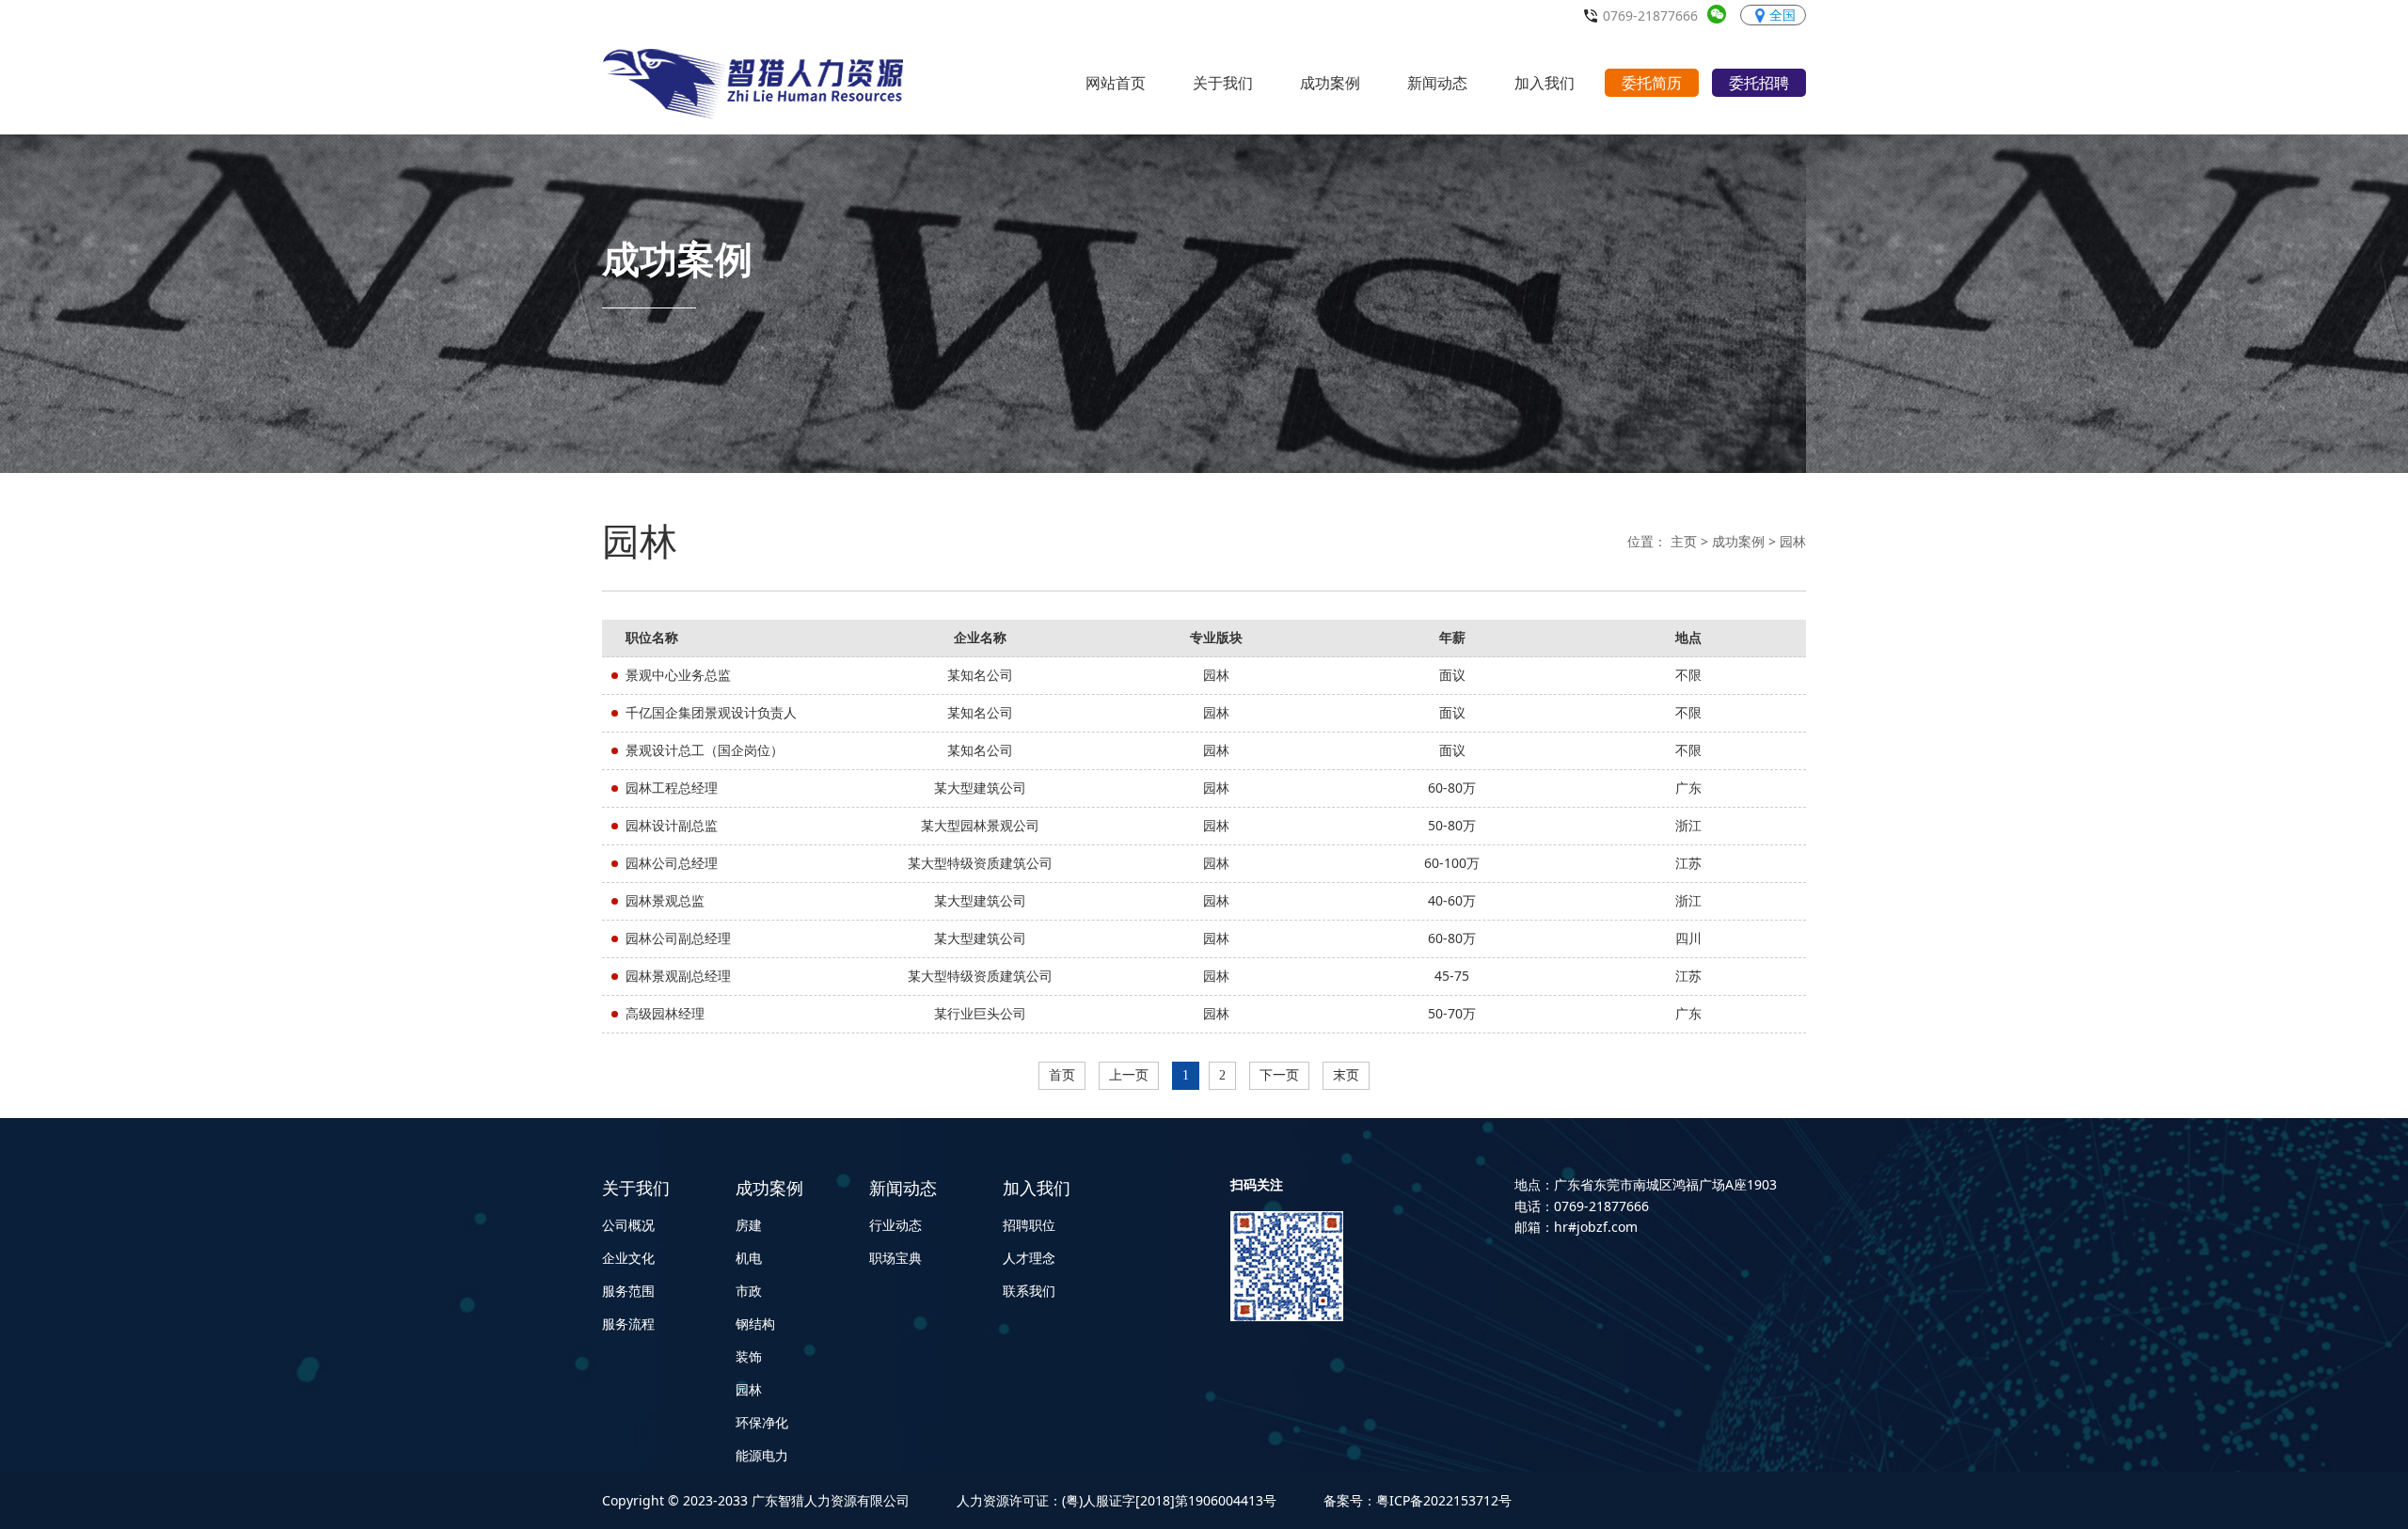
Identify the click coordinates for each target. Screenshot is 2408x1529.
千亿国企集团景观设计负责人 (711, 712)
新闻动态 (903, 1188)
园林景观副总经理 (678, 976)
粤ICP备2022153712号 (1444, 1500)
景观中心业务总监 (678, 675)
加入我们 (1037, 1188)
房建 (749, 1225)
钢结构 (755, 1324)
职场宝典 (895, 1258)
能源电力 (762, 1455)
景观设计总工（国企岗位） (705, 750)
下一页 (1279, 1075)
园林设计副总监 (672, 825)
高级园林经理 (665, 1013)
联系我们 (1029, 1291)
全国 (1782, 15)
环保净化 (762, 1422)
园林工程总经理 (672, 788)
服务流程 (628, 1324)
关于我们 (636, 1188)
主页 (1684, 541)
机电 (749, 1258)
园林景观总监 (665, 900)
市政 (749, 1291)
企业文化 (628, 1258)
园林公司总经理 (672, 863)
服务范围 (628, 1291)
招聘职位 (1029, 1225)
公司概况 (628, 1225)
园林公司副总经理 (678, 938)
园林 (1793, 541)
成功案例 (1738, 541)
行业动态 (895, 1225)
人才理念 (1029, 1258)
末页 (1346, 1075)
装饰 (749, 1356)
